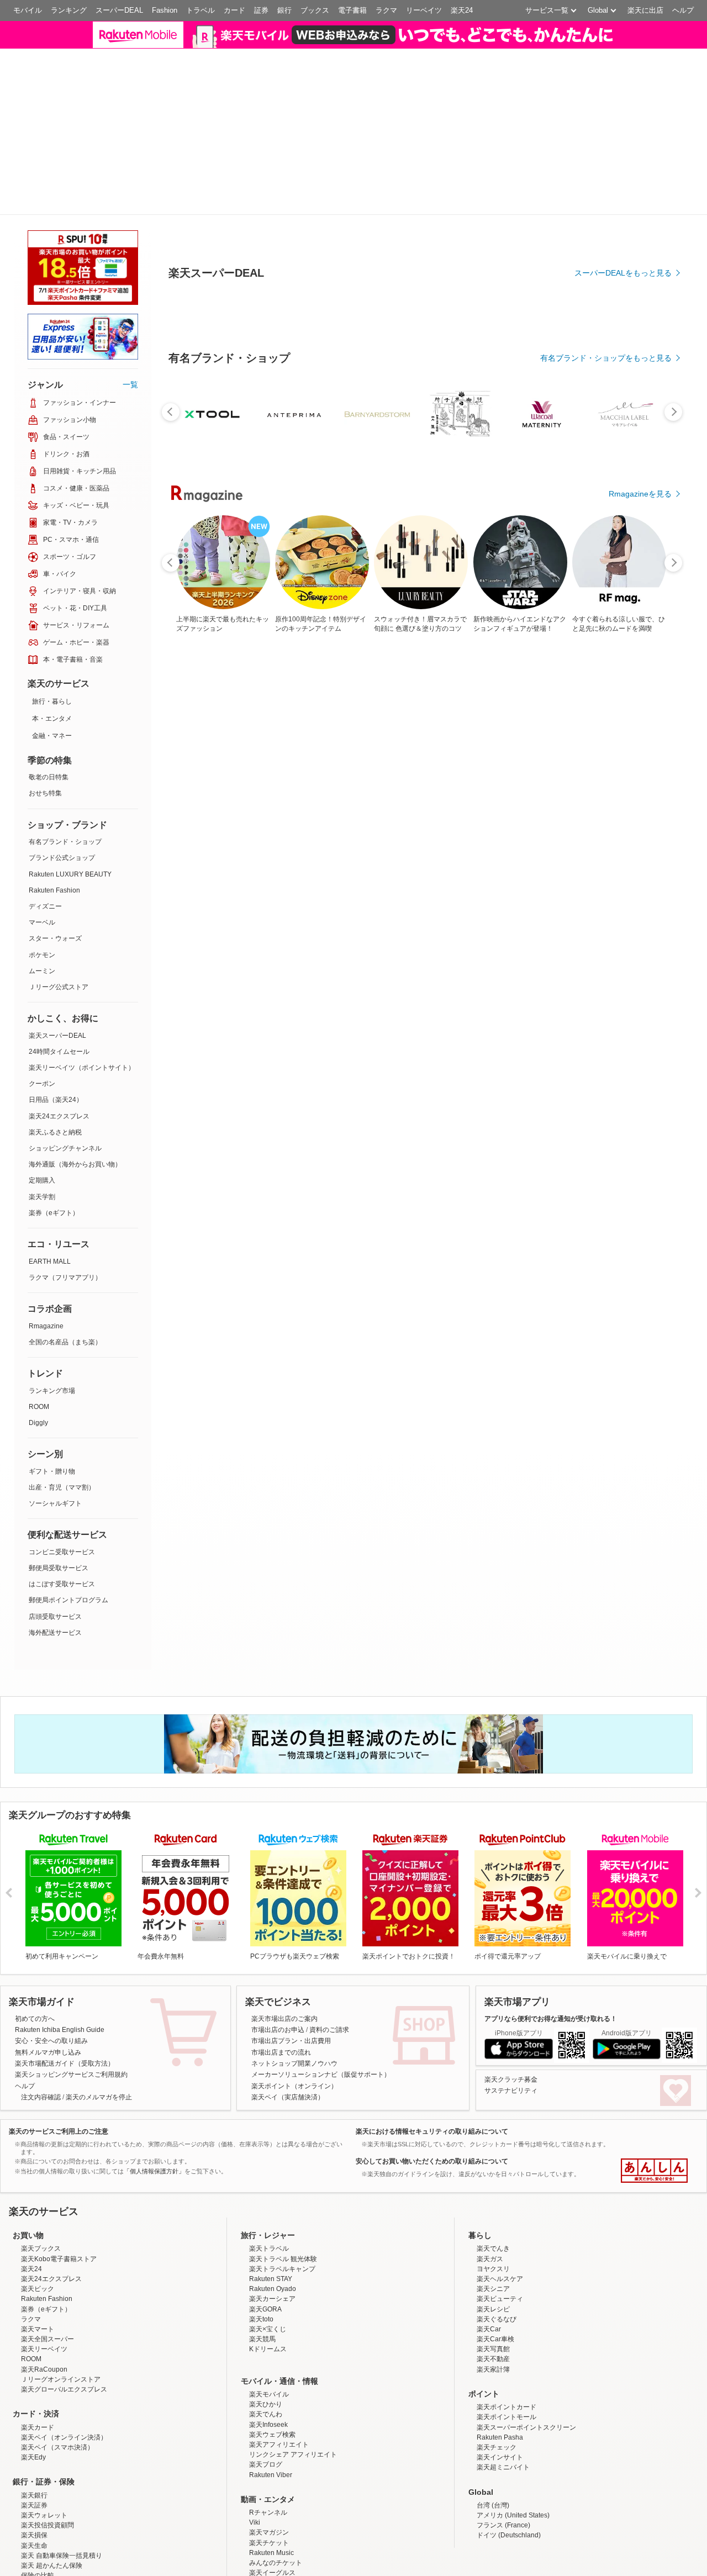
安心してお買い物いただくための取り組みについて (432, 2098)
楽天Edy (33, 2394)
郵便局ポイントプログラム (68, 1537)
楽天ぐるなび (497, 2256)
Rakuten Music (271, 2490)
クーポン (42, 1021)
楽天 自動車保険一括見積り (62, 2493)
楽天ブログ (266, 2401)
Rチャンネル (268, 2450)
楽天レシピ (493, 2246)
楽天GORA (265, 2246)
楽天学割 (42, 1134)
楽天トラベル (269, 2186)
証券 (261, 10)
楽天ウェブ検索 (272, 2372)
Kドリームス (268, 2286)
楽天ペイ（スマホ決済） (57, 2384)
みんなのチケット (276, 2500)
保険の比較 (38, 2512)
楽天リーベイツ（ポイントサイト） (82, 1005)
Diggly (38, 1360)
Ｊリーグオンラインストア (61, 2316)
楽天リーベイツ (44, 2286)
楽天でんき (493, 2186)
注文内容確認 (41, 2034)
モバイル (28, 10)
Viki (255, 2459)
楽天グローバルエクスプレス (64, 2326)
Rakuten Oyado (273, 2226)
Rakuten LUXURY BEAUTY (70, 811)
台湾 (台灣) (493, 2442)
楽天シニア (493, 2226)
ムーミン (42, 908)
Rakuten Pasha (500, 2374)
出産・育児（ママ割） (62, 1424)
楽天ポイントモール (506, 2355)
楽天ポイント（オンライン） (294, 2023)
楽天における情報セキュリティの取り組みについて (432, 2068)
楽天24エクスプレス (59, 1053)
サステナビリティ (511, 2028)
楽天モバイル (269, 2331)
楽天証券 (34, 2442)
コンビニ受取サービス (62, 1489)
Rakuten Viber (271, 2412)
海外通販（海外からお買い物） (75, 1101)
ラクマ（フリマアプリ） (65, 1215)
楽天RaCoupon (44, 2306)
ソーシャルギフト (55, 1440)
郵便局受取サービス (59, 1505)
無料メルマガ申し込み (48, 1989)
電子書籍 (352, 10)
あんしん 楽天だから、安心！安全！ (654, 2108)
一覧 (130, 321)
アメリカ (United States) (513, 2452)
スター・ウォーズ (55, 875)
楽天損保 (34, 2473)
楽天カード (38, 2364)
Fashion (165, 10)
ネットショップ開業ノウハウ (294, 2000)
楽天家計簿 (493, 2306)
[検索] (483, 41)
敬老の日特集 (49, 714)
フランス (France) (503, 2462)
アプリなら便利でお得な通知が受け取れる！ (551, 1956)
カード (234, 10)
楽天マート (38, 2266)
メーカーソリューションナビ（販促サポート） (321, 2012)
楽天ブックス (41, 2186)
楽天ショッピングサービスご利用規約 (71, 2012)
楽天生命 (34, 2483)
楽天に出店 (645, 10)
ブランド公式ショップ (62, 795)
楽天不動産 (493, 2297)
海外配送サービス (55, 1570)
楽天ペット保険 (44, 2523)
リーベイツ (424, 10)
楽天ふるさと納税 (55, 1069)
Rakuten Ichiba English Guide (60, 1967)
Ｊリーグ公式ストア (59, 924)
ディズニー (45, 843)
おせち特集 (45, 731)
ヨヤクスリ (493, 2206)
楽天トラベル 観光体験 (283, 2196)
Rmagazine (46, 1263)
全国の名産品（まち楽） (65, 1279)
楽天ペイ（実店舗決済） (288, 2034)
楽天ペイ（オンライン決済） (64, 2374)
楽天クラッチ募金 (511, 2017)
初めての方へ (35, 1956)
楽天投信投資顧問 (48, 2462)
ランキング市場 (52, 1328)
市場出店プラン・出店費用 (291, 1978)
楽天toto (261, 2256)
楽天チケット (269, 2480)
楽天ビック (38, 2226)
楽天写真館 (493, 2286)
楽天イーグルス (272, 2510)
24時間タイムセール (59, 989)
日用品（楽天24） (56, 1037)
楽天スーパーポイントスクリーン (526, 2364)
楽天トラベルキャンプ (282, 2206)
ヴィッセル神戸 (272, 2520)
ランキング (69, 10)
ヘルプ (683, 10)
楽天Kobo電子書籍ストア (59, 2196)
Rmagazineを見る (640, 681)
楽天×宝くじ (268, 2266)
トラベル (201, 10)
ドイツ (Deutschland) (509, 2473)
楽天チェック (497, 2384)
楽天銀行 (34, 2432)
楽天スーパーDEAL (57, 973)
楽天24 (462, 10)
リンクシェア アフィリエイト (293, 2392)
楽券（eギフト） (54, 1150)
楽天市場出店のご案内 (284, 1956)
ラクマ (386, 10)
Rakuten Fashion (54, 827)
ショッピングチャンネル (65, 1085)
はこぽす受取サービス (62, 1521)
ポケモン (42, 892)
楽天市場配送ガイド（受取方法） (65, 2000)
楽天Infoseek (268, 2362)
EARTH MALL (50, 1199)
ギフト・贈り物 (52, 1408)
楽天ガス (490, 2196)
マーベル (42, 859)
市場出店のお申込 (278, 1967)
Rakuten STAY (271, 2216)
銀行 (284, 10)
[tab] (208, 342)
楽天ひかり (266, 2341)
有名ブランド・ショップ (65, 779)
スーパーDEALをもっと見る (623, 460)
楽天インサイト (500, 2394)
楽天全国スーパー (48, 2276)
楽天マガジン (269, 2470)
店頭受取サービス (55, 1554)
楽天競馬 (262, 2276)
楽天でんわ (266, 2352)
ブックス (315, 10)
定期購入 (42, 1118)
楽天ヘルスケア (500, 2216)
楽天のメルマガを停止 (99, 2034)
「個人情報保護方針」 (154, 2108)
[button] (552, 41)
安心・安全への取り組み (51, 1978)
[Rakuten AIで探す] (30, 2546)
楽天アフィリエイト (279, 2382)
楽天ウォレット (44, 2452)
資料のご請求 (329, 1967)
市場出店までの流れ (281, 1989)
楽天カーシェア (272, 2236)
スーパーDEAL (119, 10)
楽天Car (489, 2266)
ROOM (39, 1344)
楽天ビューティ (500, 2236)
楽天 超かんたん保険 (52, 2503)
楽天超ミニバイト (503, 2404)
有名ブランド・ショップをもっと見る (606, 545)
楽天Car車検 (495, 2276)
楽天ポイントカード (506, 2344)
